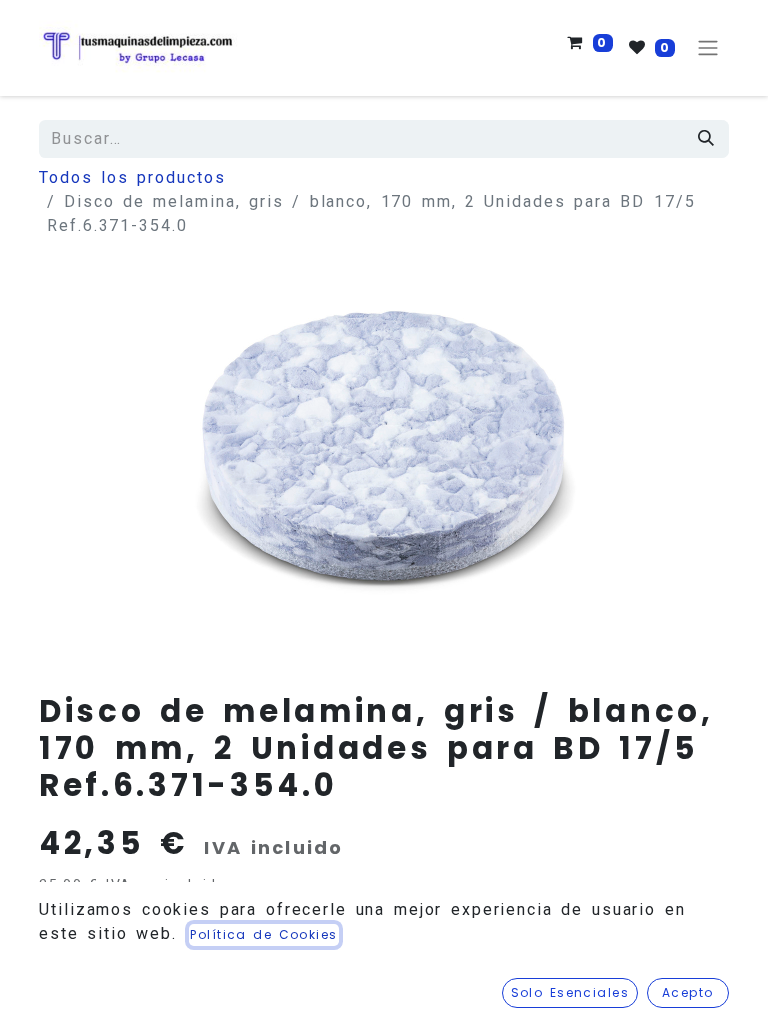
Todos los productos (132, 177)
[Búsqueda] (707, 139)
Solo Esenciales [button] (570, 992)
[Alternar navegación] (708, 48)
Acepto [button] (688, 992)
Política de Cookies (263, 934)
